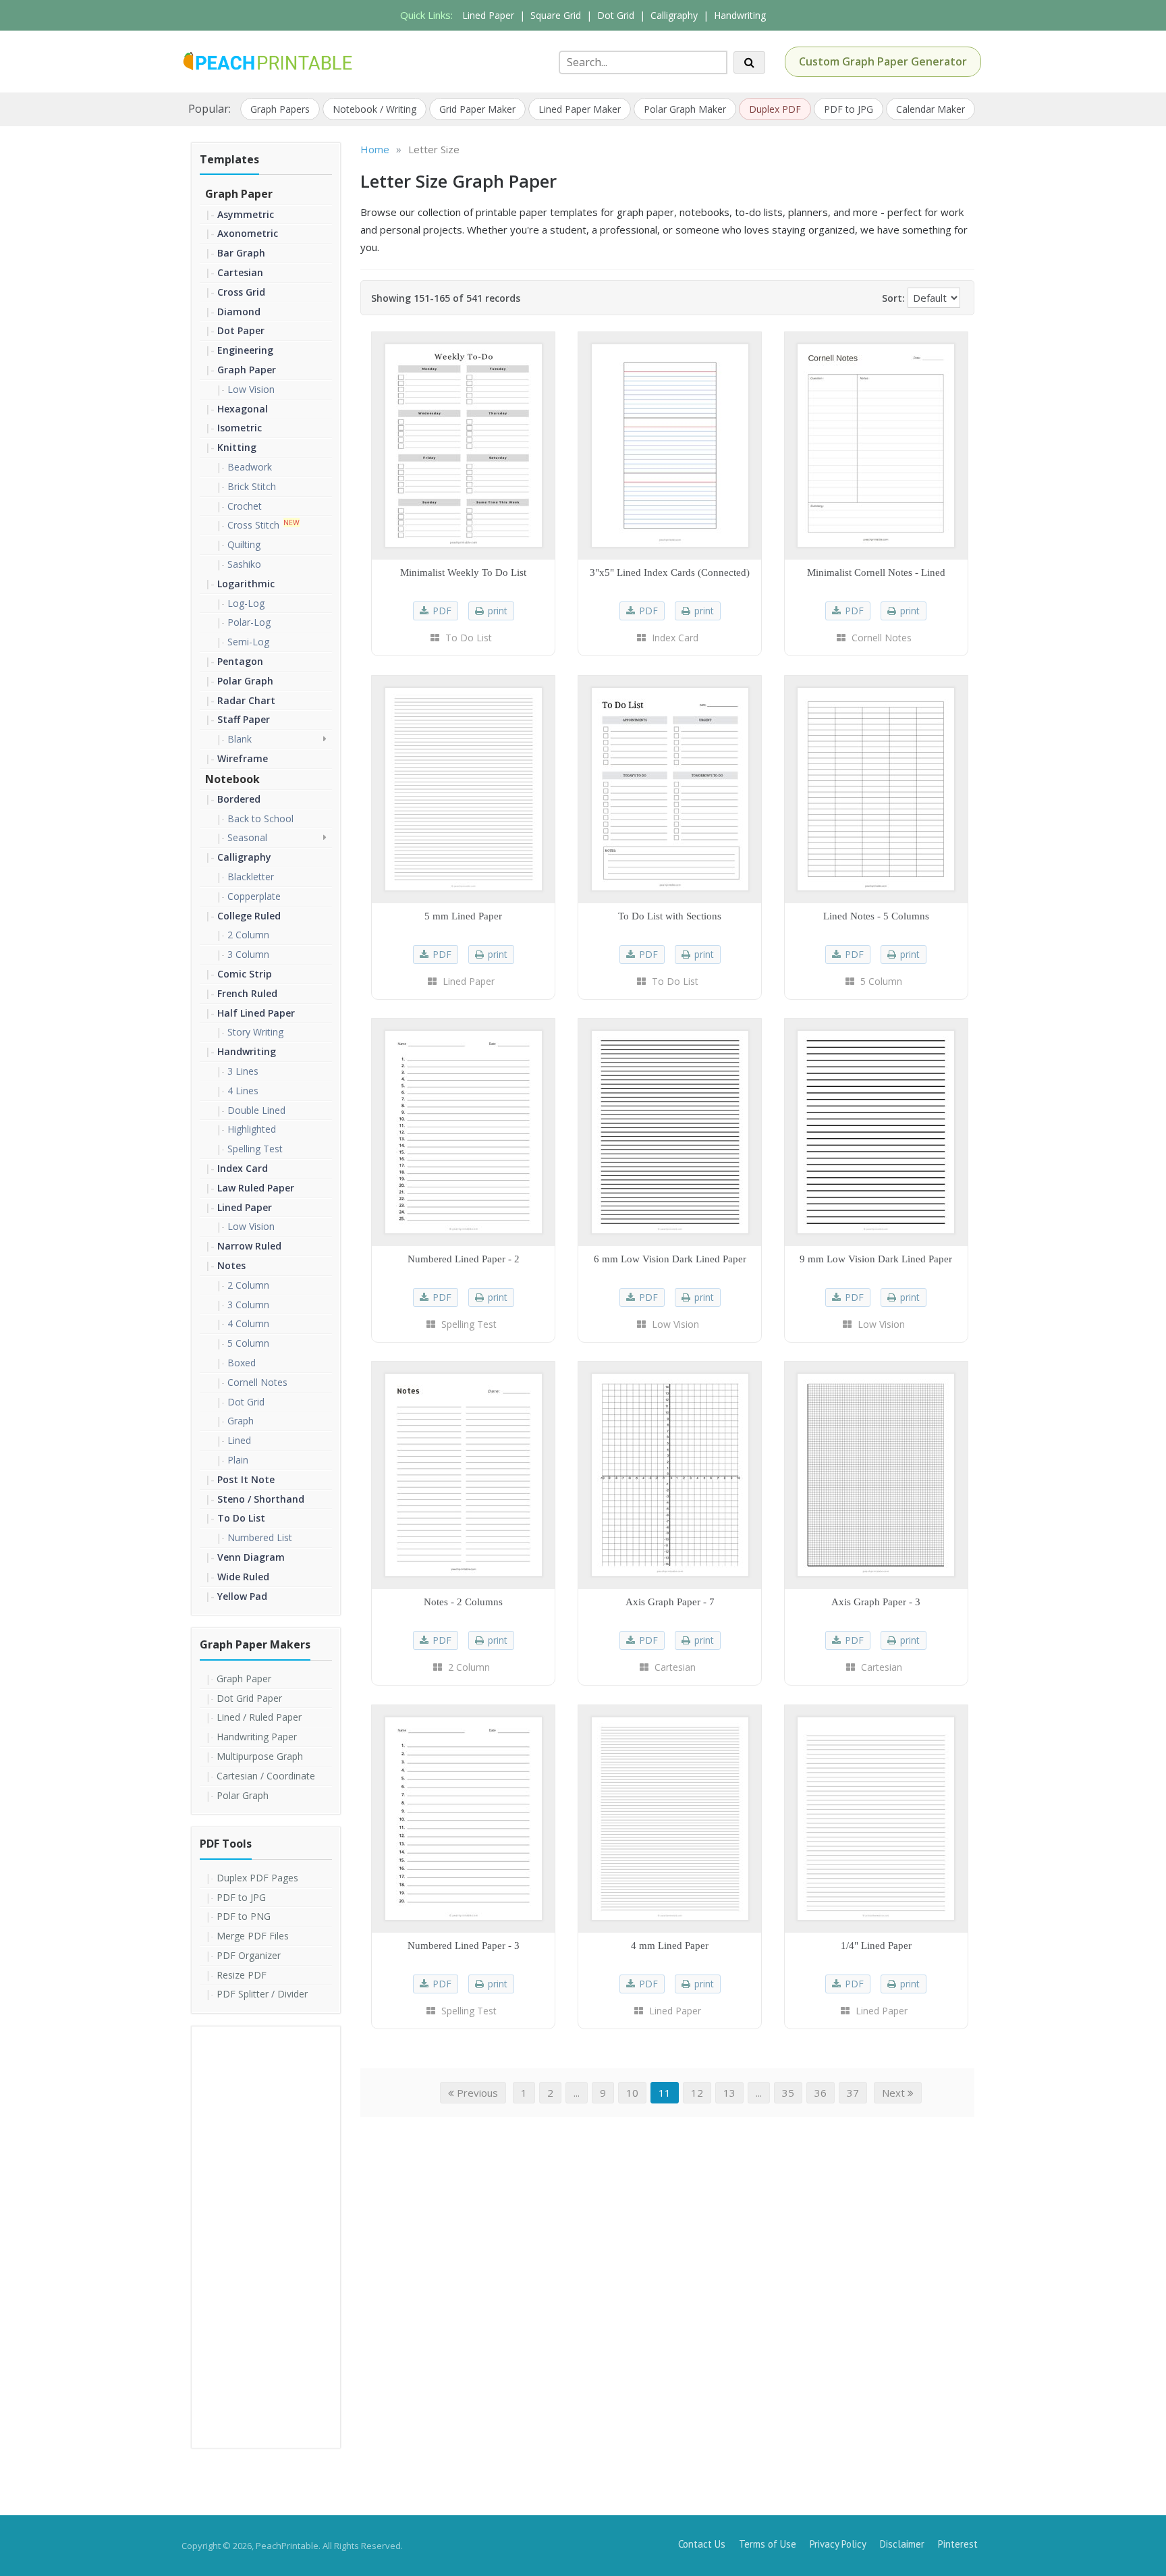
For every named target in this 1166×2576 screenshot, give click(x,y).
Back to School (260, 819)
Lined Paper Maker (580, 109)
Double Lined (256, 1110)
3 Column (248, 954)
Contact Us (702, 2544)
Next (895, 2093)
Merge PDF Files (253, 1936)
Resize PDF (242, 1975)
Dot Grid (616, 15)
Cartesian (240, 272)
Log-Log (246, 603)
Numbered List (260, 1537)
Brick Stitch (252, 486)
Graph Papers (280, 109)
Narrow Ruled (249, 1246)
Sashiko (244, 564)
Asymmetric (246, 214)
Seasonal (247, 837)
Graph (241, 1421)
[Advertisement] (266, 2236)
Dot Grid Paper (249, 1698)
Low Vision (251, 389)
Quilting (244, 544)
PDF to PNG (244, 1916)
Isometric (240, 428)
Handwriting (740, 15)
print (498, 611)
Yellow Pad (242, 1596)
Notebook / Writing (374, 109)
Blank (240, 739)
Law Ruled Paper (256, 1188)
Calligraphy (674, 15)
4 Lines (243, 1091)
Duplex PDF (775, 109)
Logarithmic (246, 584)
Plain (238, 1460)
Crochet (245, 506)
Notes (231, 1265)
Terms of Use (768, 2544)
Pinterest (958, 2544)
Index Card (243, 1168)
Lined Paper (488, 15)
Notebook (232, 779)
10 (632, 2093)
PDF (442, 611)
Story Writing (255, 1032)
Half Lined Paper (256, 1013)
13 (729, 2093)
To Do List (241, 1518)
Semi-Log (248, 642)
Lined (239, 1440)
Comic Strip (245, 974)
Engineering (245, 350)
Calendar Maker (931, 109)
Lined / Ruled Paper (259, 1717)
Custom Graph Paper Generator (883, 61)
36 (821, 2093)
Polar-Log (249, 622)
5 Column (248, 1343)
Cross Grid (241, 292)
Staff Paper (244, 719)
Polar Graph (245, 681)
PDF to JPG (849, 109)
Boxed (242, 1363)
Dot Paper (241, 330)
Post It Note (246, 1479)
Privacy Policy (838, 2544)
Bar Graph (241, 253)
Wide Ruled (243, 1577)
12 (697, 2093)
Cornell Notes (257, 1382)
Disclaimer (902, 2544)
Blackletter (251, 877)
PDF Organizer (249, 1955)
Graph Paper (239, 194)
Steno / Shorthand (261, 1499)
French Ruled (247, 993)
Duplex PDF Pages (257, 1878)
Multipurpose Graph (260, 1756)
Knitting (237, 447)
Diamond (239, 312)
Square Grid (556, 15)
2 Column (248, 935)
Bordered (239, 799)
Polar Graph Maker (685, 109)
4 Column (248, 1323)
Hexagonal (243, 409)
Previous (476, 2093)
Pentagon (240, 661)
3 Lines (243, 1071)
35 (788, 2093)
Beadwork (250, 467)
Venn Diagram (251, 1557)
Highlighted (252, 1129)
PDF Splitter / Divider (262, 1994)
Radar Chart (246, 700)
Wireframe (243, 758)
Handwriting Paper (257, 1737)
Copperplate (254, 896)
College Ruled (249, 916)
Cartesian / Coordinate (266, 1776)
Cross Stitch (253, 525)
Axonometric (248, 233)
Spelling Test (255, 1149)
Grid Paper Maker (477, 109)
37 (853, 2093)
